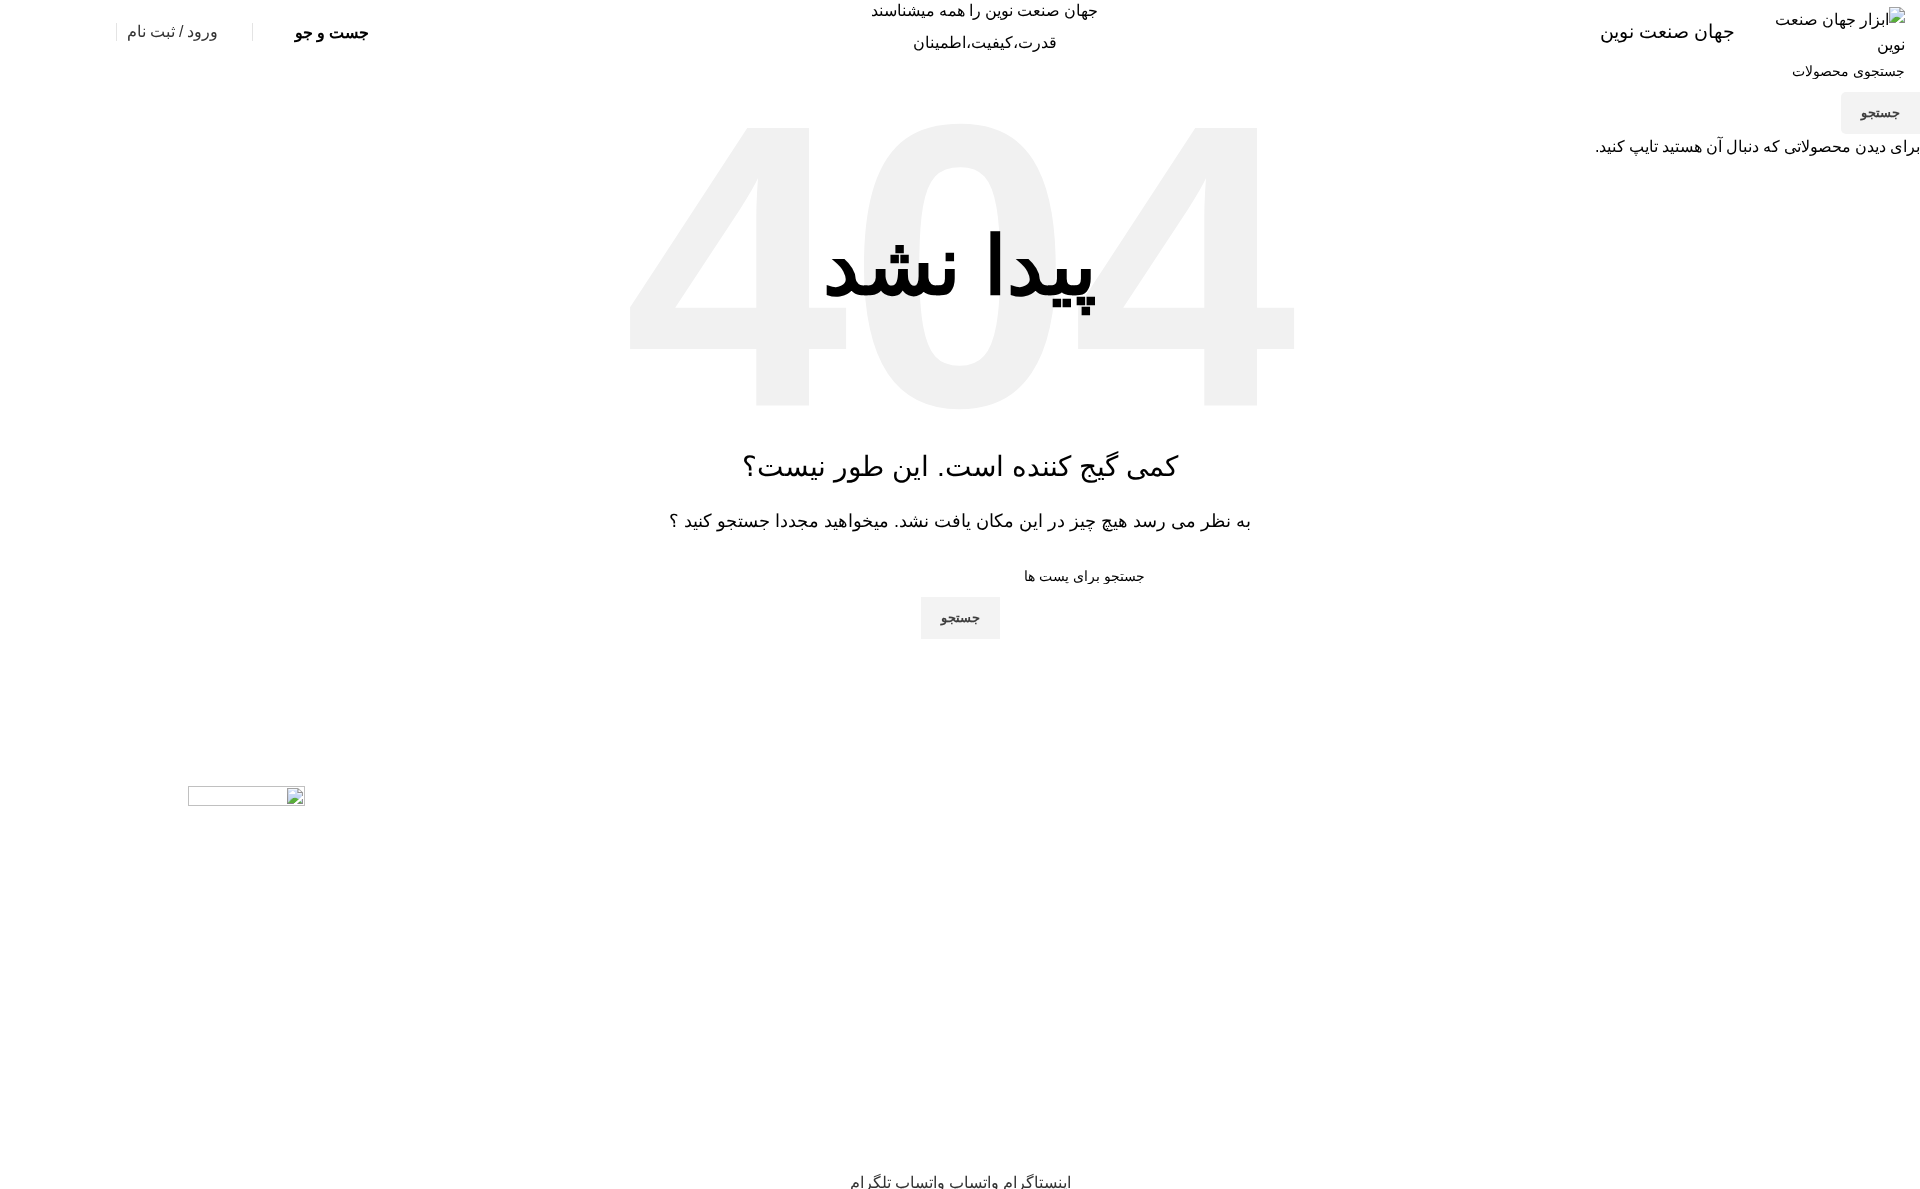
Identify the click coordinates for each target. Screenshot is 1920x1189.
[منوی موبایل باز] (1847, 85)
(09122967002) (337, 84)
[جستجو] (269, 32)
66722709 (143, 84)
